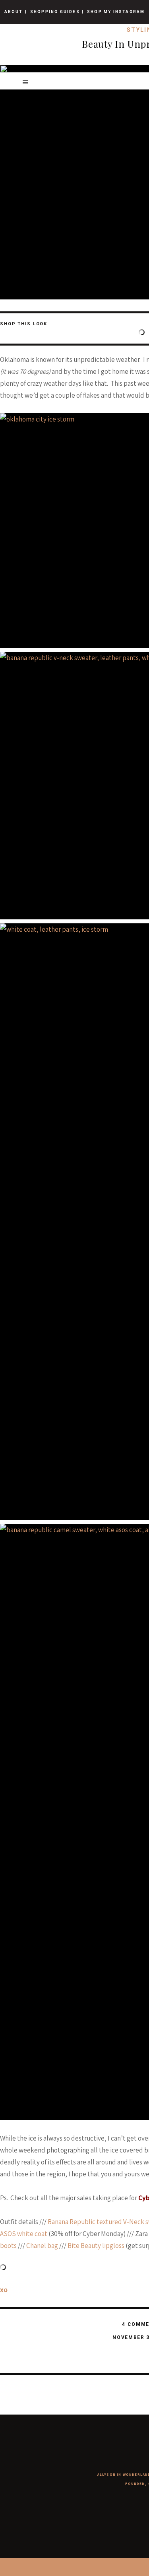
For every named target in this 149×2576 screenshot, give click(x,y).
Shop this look (24, 324)
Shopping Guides (55, 12)
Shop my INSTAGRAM (116, 12)
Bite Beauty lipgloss (96, 2246)
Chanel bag (42, 2246)
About (14, 12)
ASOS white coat (24, 2234)
